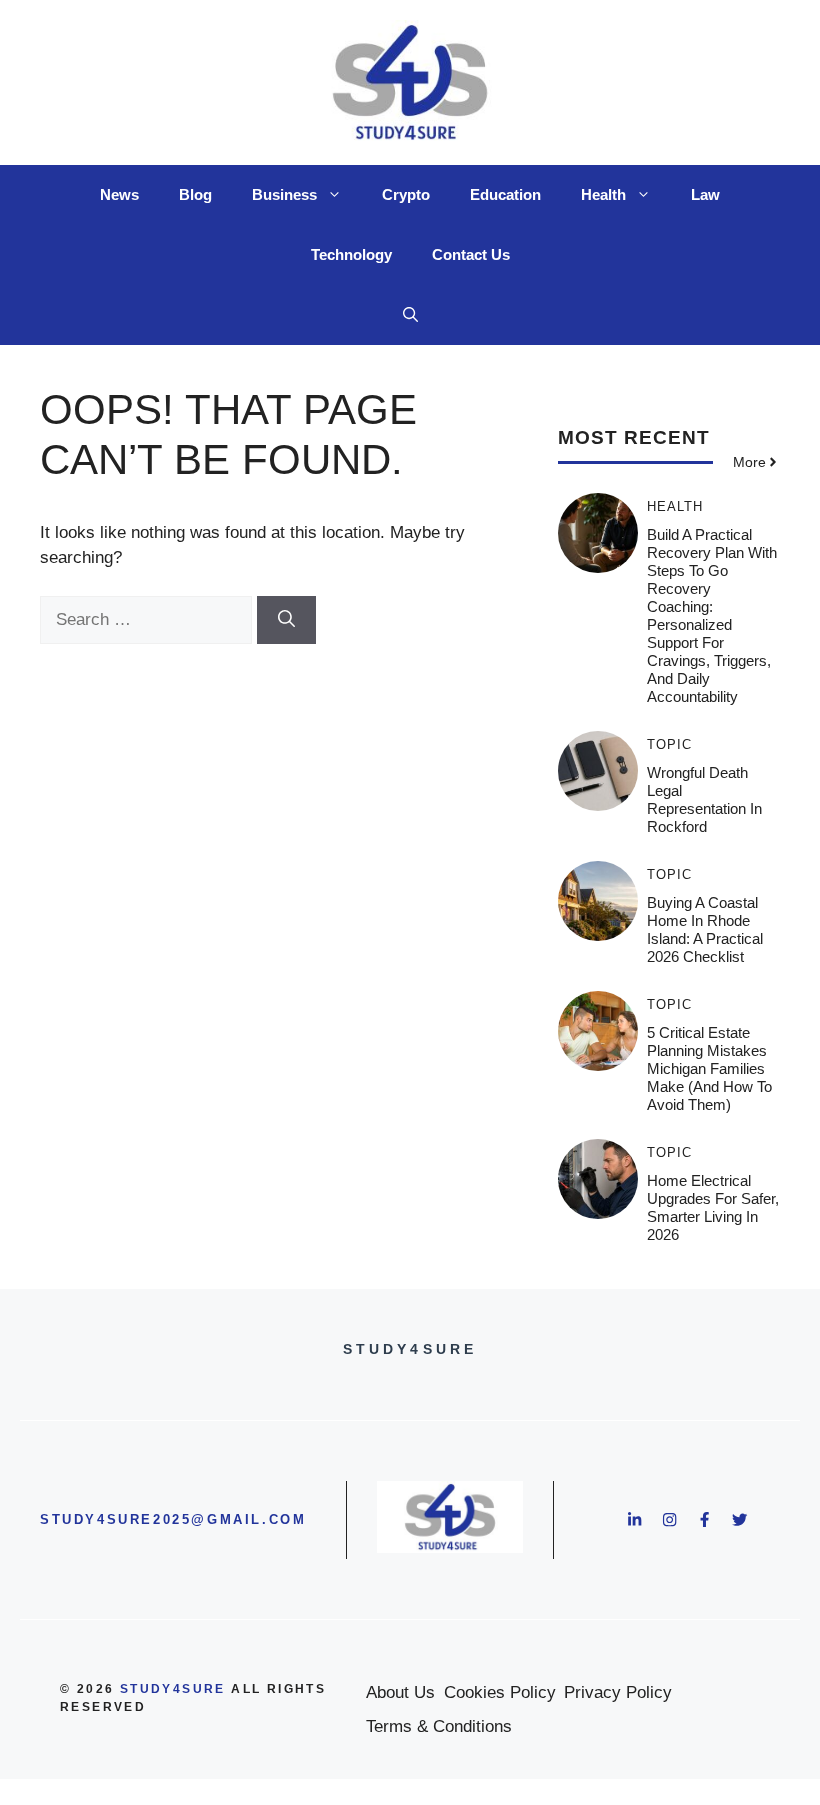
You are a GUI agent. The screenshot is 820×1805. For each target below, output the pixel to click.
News (119, 194)
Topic (669, 744)
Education (505, 194)
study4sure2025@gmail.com (173, 1519)
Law (705, 194)
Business (284, 194)
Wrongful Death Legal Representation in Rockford (704, 799)
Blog (195, 194)
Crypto (406, 194)
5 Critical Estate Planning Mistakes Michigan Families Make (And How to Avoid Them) (709, 1068)
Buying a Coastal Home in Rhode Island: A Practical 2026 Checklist (705, 929)
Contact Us (471, 254)
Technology (351, 254)
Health (603, 194)
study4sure (173, 1689)
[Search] (286, 620)
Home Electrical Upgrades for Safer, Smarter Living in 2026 (713, 1207)
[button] (410, 315)
